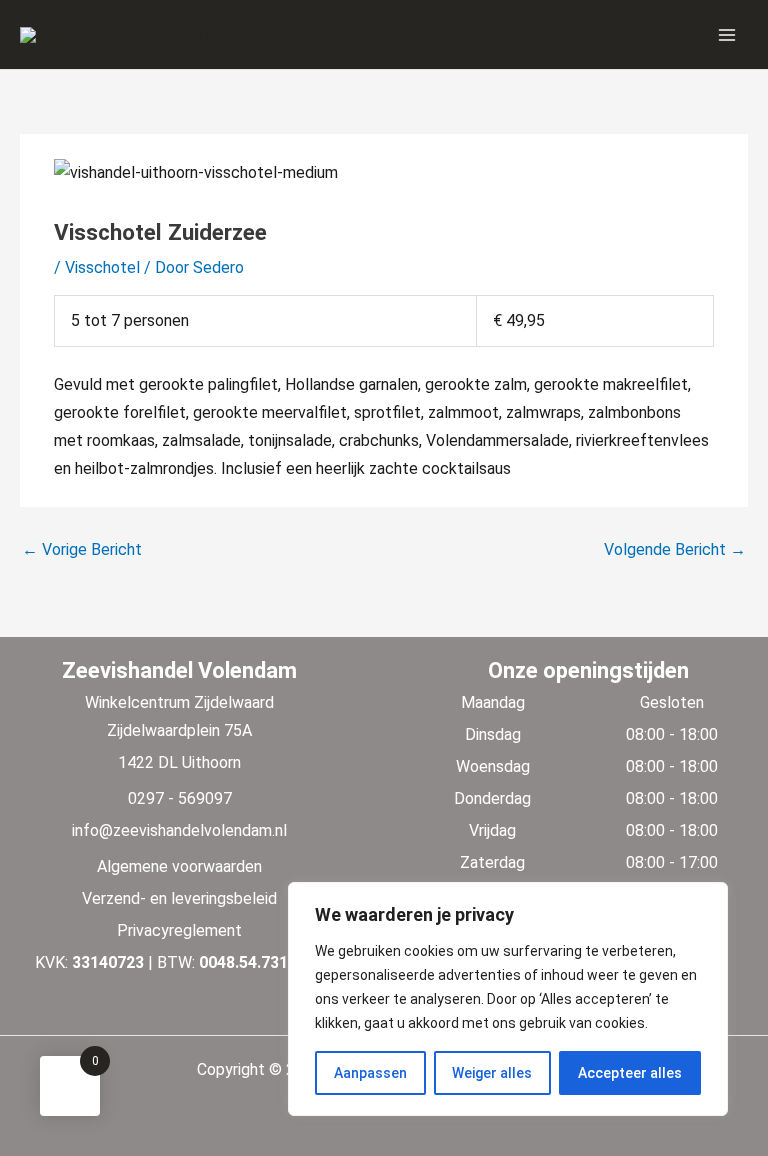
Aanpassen (370, 1073)
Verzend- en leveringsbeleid (179, 898)
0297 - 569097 (180, 798)
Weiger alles (492, 1073)
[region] (508, 999)
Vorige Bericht (82, 549)
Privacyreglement (179, 930)
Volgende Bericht (675, 549)
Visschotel (102, 267)
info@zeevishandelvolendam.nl (179, 830)
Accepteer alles (630, 1073)
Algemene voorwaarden (179, 866)
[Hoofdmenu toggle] (727, 34)
